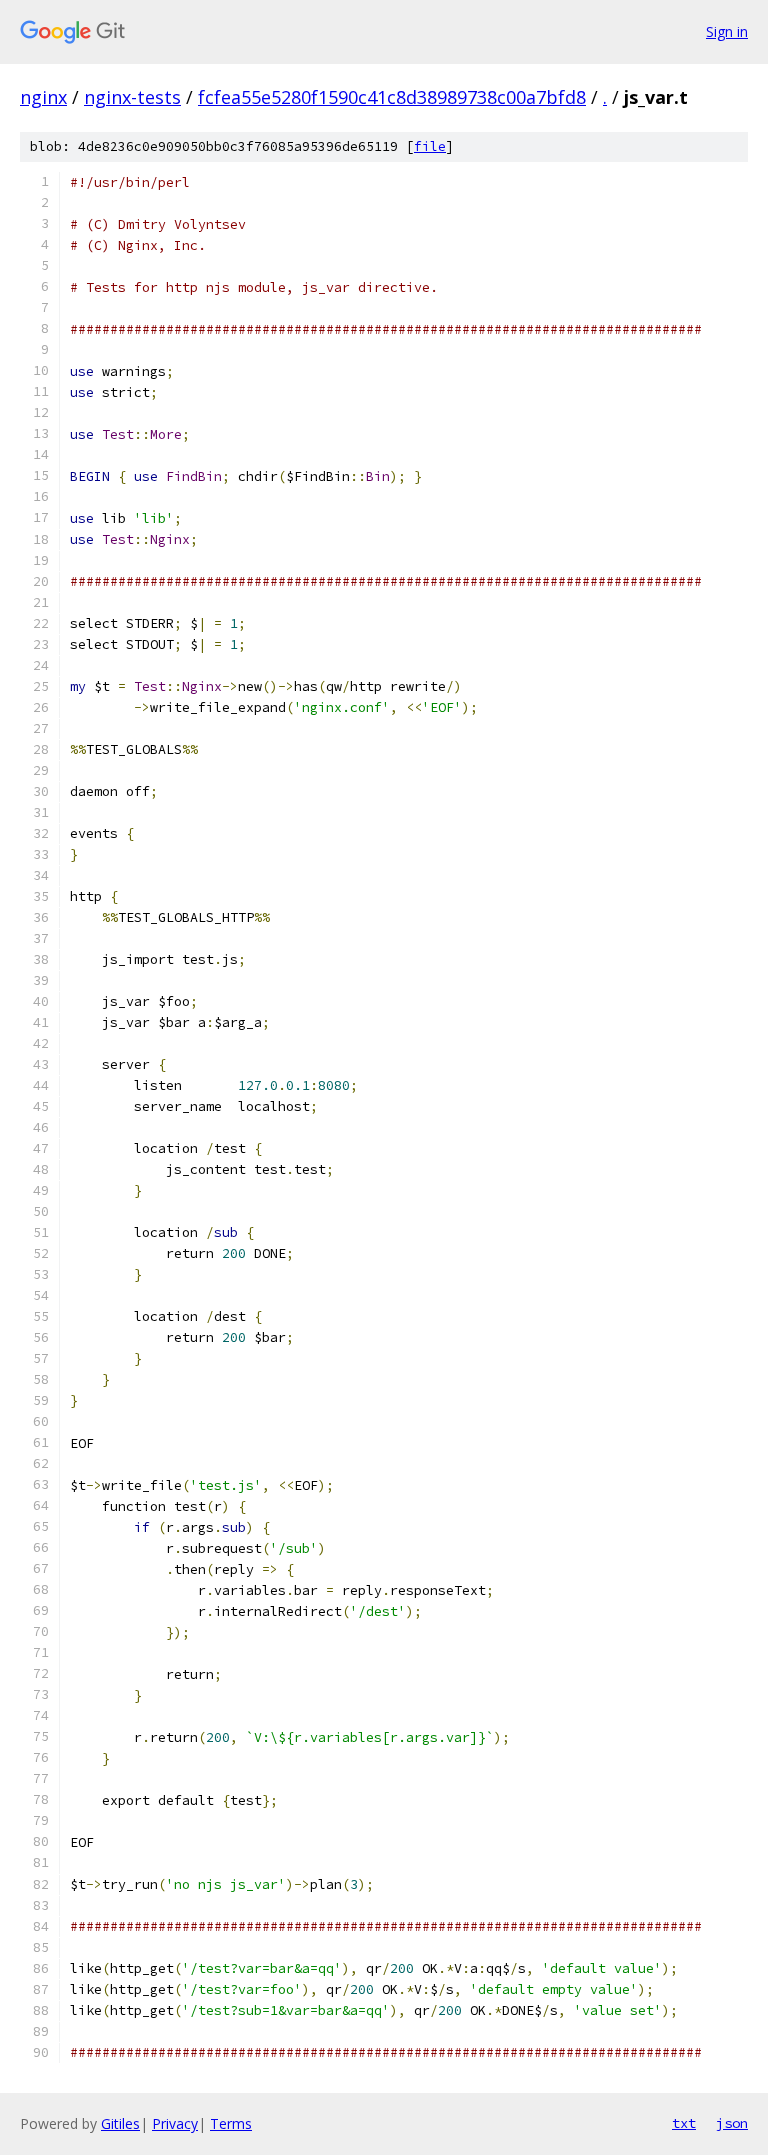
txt (684, 2123)
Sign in (727, 31)
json (732, 2123)
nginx (43, 97)
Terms (231, 2123)
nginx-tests (132, 97)
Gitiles (120, 2123)
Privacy (175, 2123)
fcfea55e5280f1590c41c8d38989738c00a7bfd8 (392, 97)
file (430, 146)
